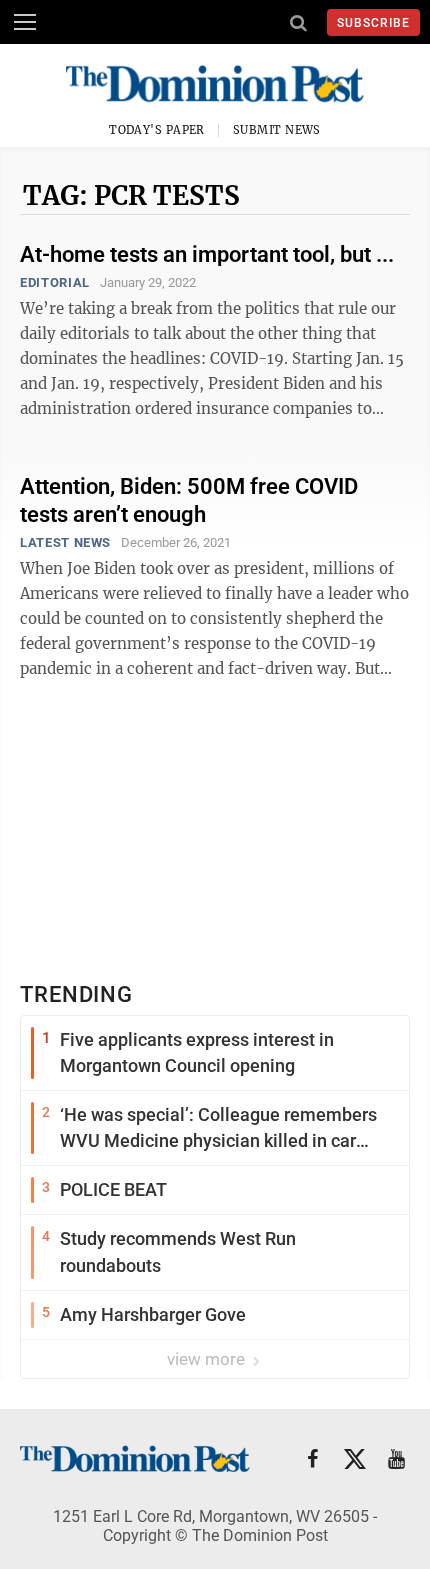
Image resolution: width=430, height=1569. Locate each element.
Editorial (55, 282)
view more (208, 1359)
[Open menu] (25, 22)
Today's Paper (157, 130)
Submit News (277, 130)
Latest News (65, 542)
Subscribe (373, 23)
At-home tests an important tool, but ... (207, 254)
